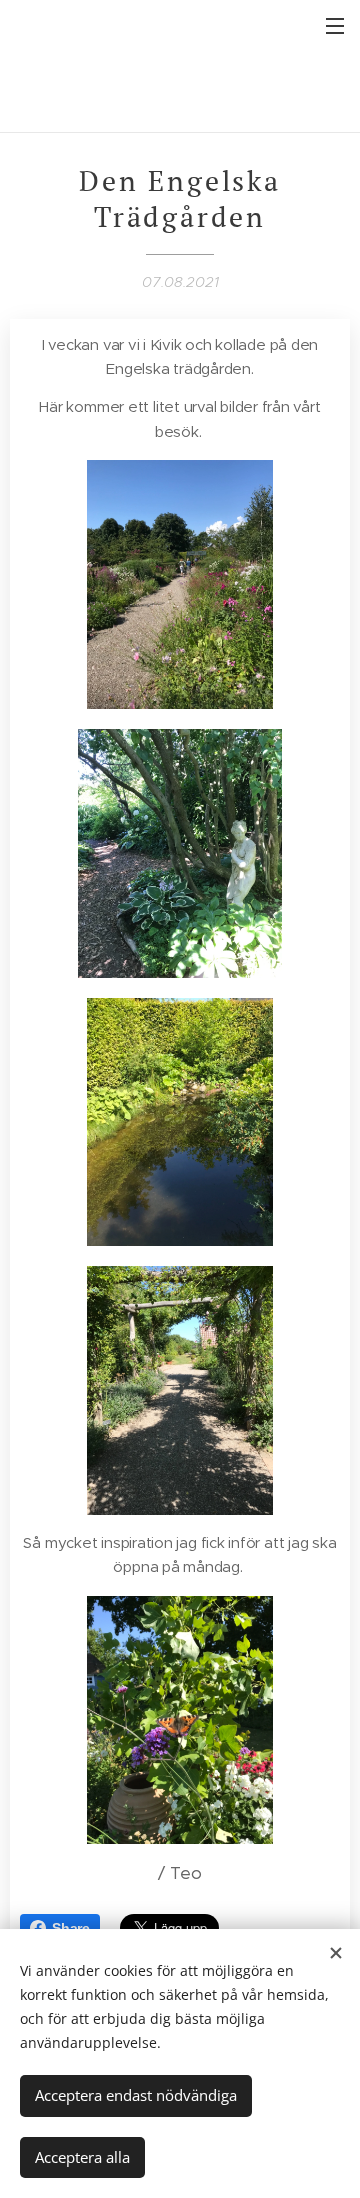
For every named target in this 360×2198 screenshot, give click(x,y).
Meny (335, 25)
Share (71, 1928)
